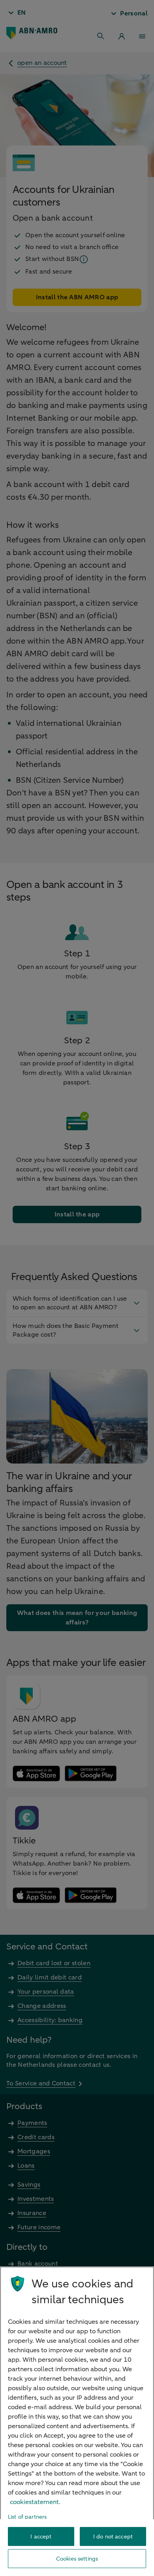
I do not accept (113, 2537)
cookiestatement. (35, 2502)
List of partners (27, 2517)
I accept (41, 2537)
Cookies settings (77, 2559)
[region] (77, 2421)
